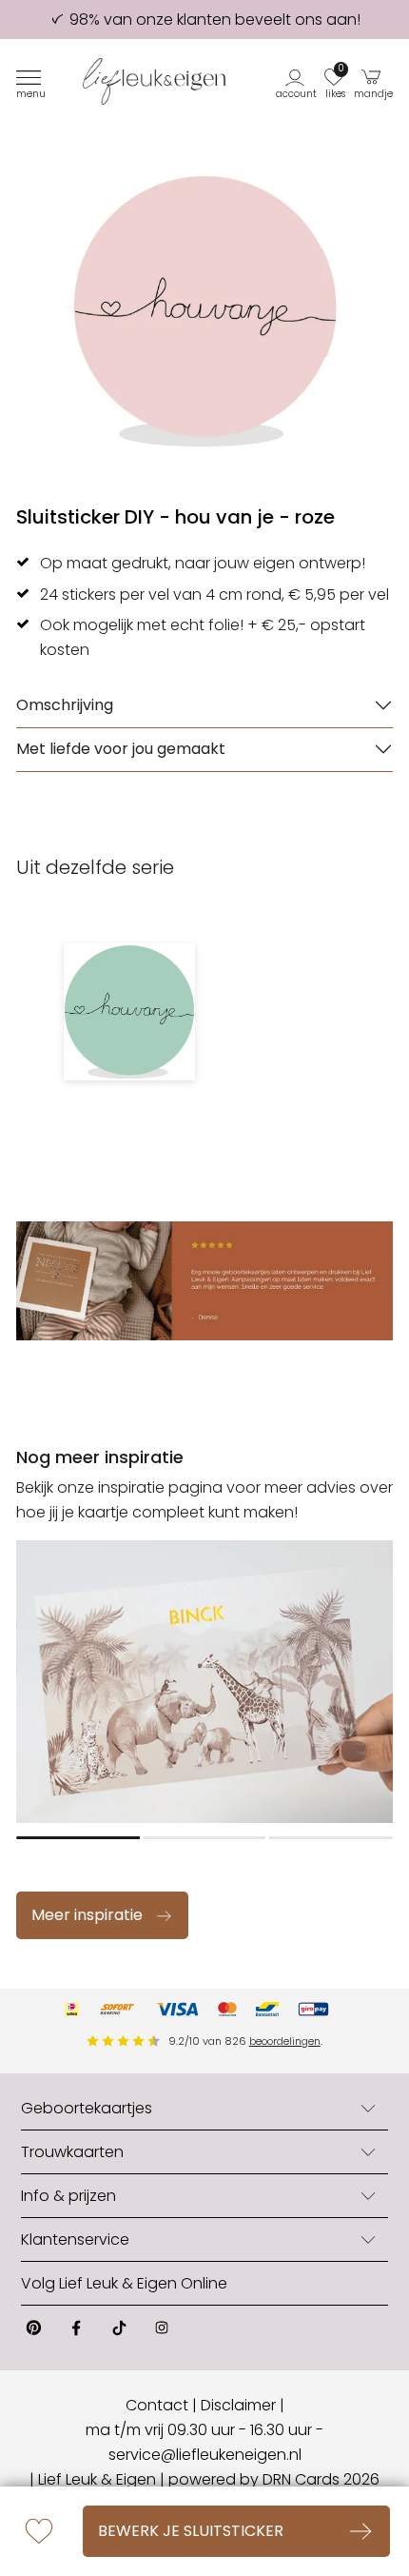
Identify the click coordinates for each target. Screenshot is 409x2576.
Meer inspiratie (87, 1915)
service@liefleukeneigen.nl (205, 2455)
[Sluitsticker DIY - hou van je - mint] (129, 1012)
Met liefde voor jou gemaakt (121, 749)
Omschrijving (65, 705)
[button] (297, 81)
